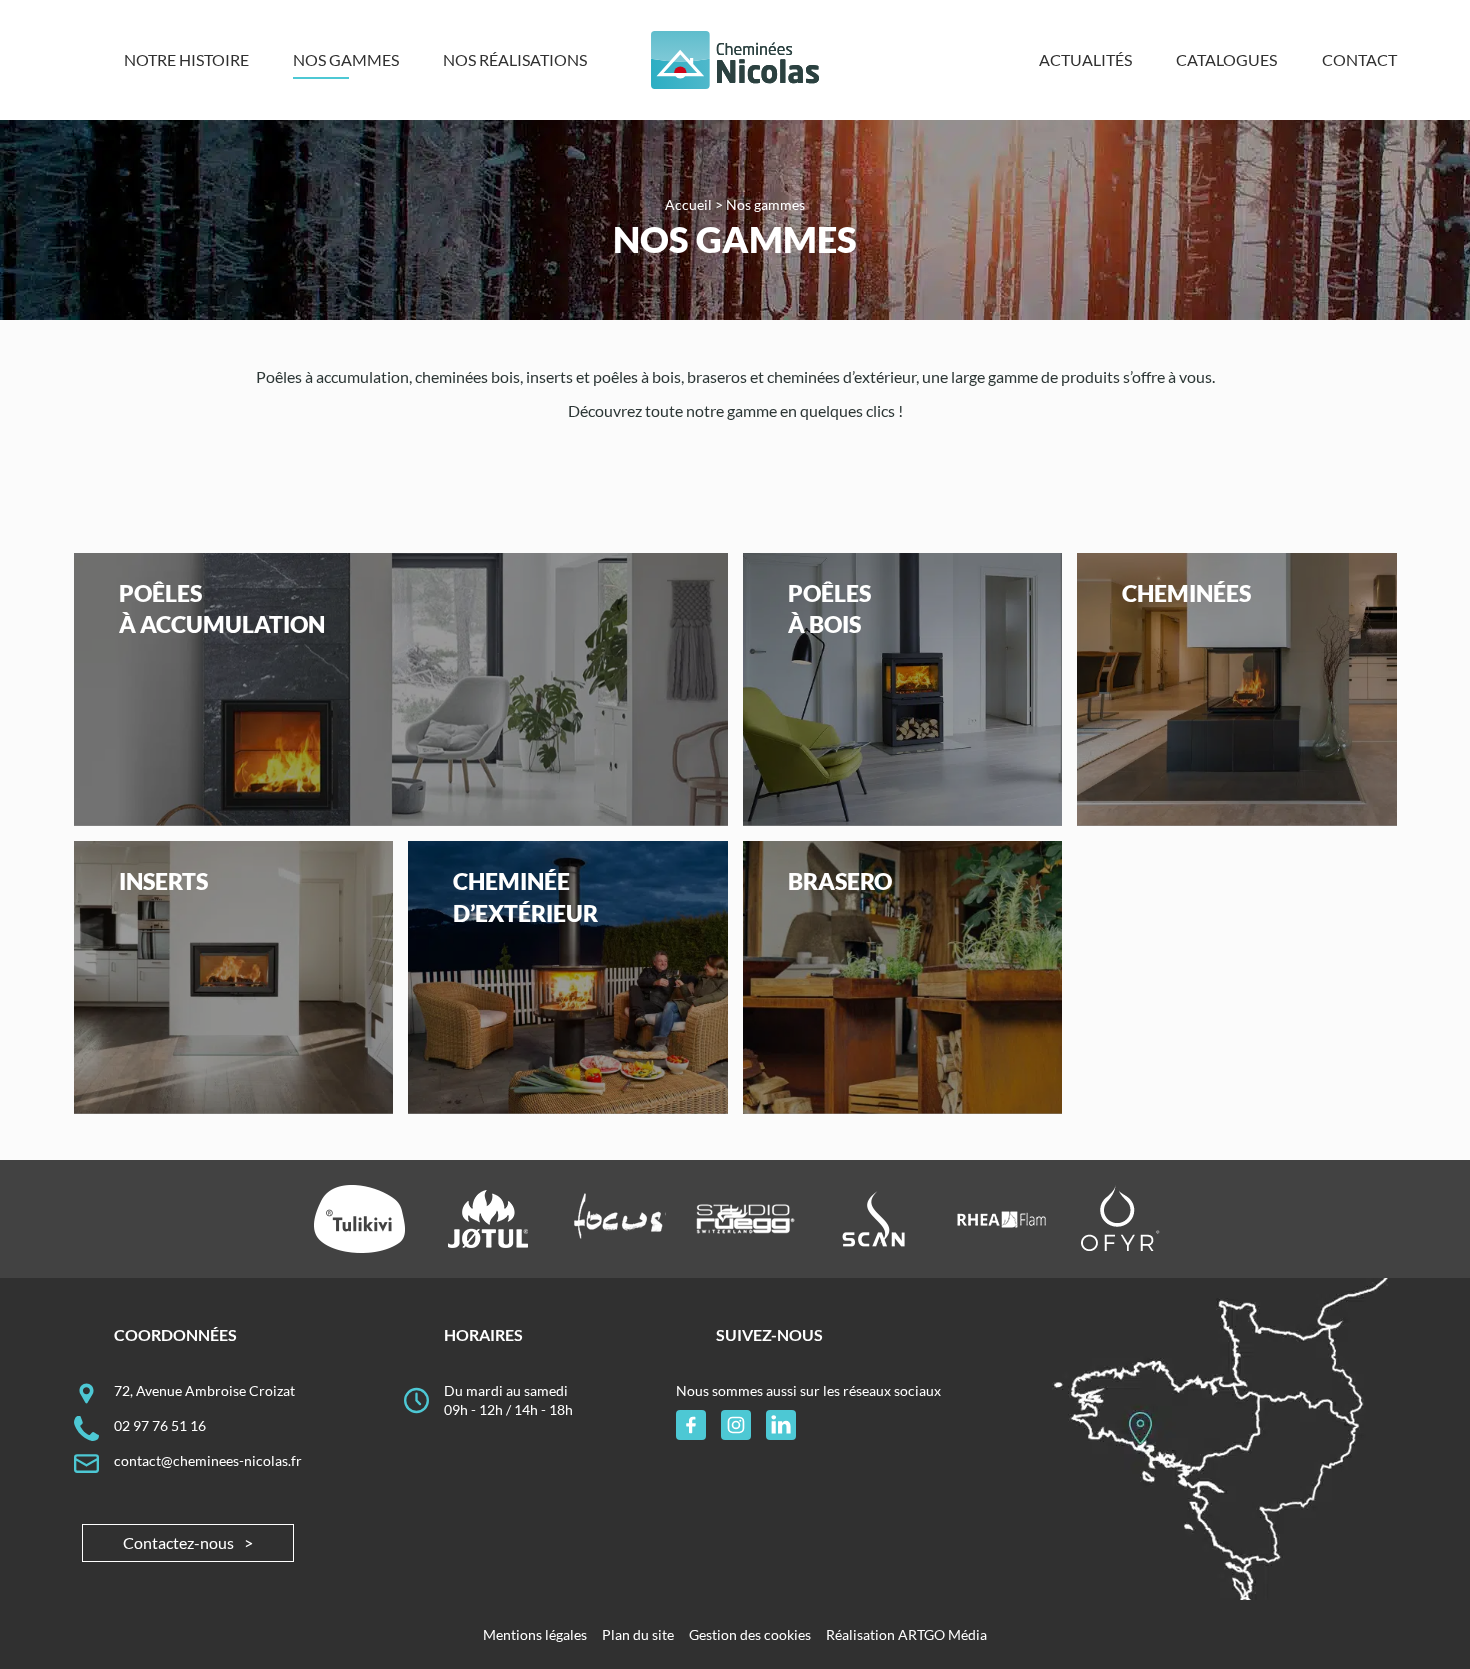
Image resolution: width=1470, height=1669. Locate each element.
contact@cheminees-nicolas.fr (208, 1460)
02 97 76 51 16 (160, 1425)
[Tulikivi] (359, 1219)
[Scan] (873, 1219)
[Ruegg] (745, 1219)
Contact (1359, 59)
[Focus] (616, 1219)
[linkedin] (781, 1425)
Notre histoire (186, 59)
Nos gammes (346, 59)
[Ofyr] (1120, 1219)
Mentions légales (535, 1634)
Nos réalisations (515, 59)
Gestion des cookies (750, 1634)
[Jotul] (488, 1219)
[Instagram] (736, 1425)
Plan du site (638, 1634)
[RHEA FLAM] (1001, 1219)
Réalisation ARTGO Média (906, 1634)
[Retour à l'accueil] (735, 60)
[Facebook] (691, 1425)
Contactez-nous (178, 1542)
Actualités (1085, 59)
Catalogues (1226, 59)
